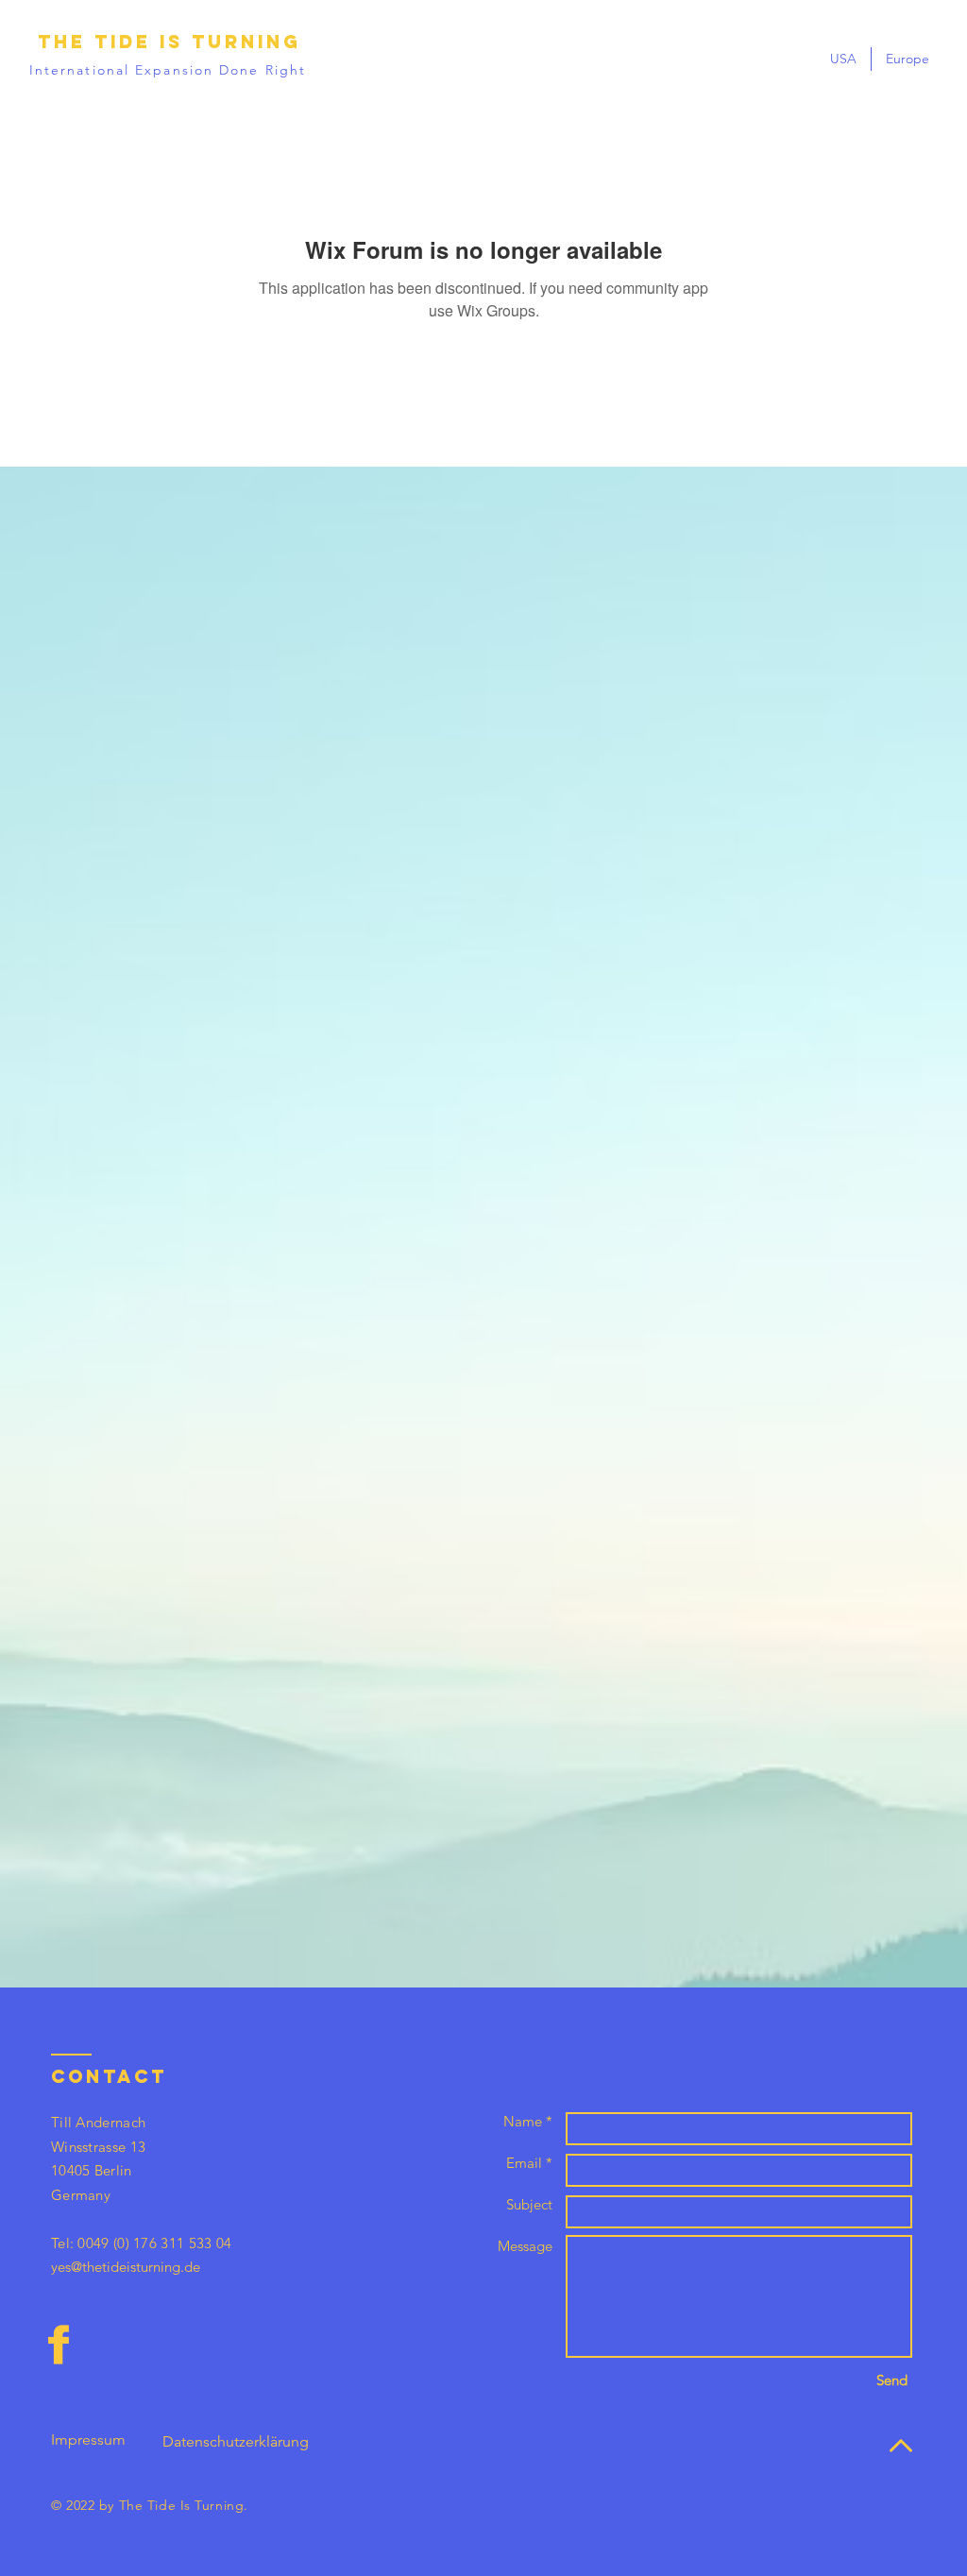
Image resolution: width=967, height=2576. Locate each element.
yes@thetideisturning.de (126, 2267)
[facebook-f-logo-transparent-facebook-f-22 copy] (59, 2345)
